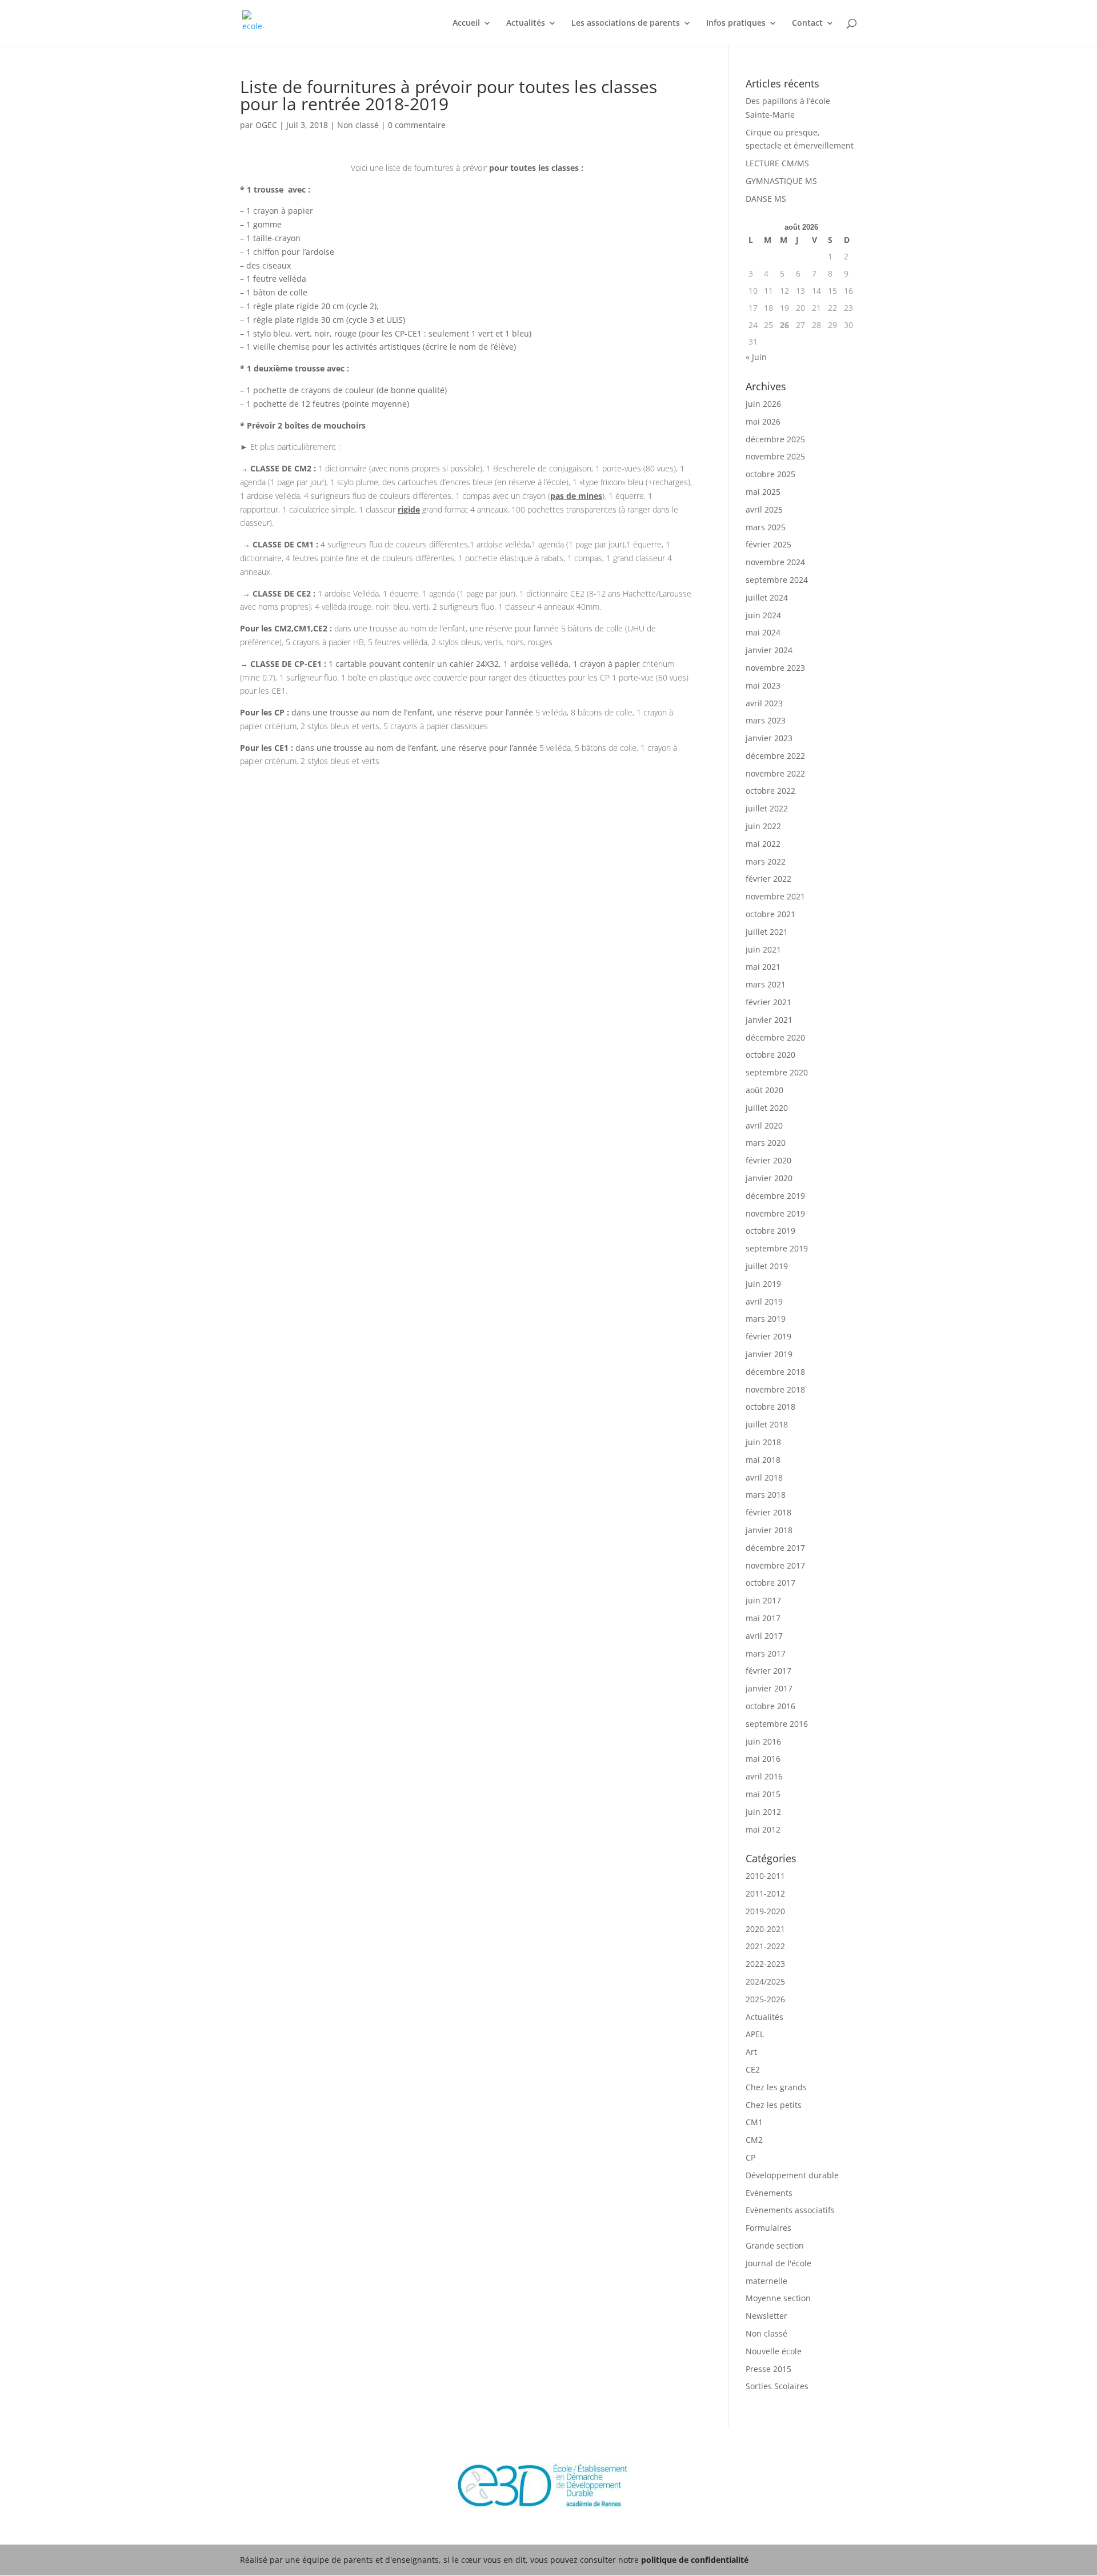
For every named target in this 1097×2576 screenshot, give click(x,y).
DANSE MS (766, 199)
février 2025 (768, 544)
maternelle (766, 2281)
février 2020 (768, 1160)
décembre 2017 (775, 1548)
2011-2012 (765, 1893)
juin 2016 (763, 1741)
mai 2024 (763, 632)
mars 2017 (766, 1653)
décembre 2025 (775, 439)
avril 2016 (764, 1776)
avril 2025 (764, 509)
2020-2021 (765, 1929)
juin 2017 (763, 1600)
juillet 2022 (767, 808)
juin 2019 (763, 1284)
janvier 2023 (769, 738)
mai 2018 (763, 1460)
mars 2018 (766, 1495)
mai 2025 (763, 492)
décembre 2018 (775, 1372)
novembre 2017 (775, 1565)
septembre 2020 (777, 1072)
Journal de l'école (778, 2263)
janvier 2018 (769, 1530)
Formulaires (768, 2228)
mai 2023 (763, 685)
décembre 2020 (775, 1037)
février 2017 (768, 1671)
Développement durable (792, 2175)
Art (751, 2052)
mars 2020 (766, 1143)
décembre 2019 (775, 1196)
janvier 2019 (769, 1354)
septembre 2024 (777, 580)
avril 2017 (764, 1636)
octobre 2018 (770, 1407)
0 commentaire (417, 125)
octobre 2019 (770, 1231)
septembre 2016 (777, 1724)
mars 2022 (766, 861)
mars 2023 (766, 720)
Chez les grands (776, 2087)
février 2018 (768, 1512)
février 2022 (768, 879)
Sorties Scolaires (777, 2386)
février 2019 (768, 1336)
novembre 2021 (775, 896)
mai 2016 (763, 1759)
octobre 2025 (770, 474)
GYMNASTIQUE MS (781, 181)
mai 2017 (763, 1618)
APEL (755, 2034)
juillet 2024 (767, 597)
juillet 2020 (767, 1108)
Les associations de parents (626, 23)
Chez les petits (774, 2105)
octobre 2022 (770, 791)
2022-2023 (765, 1964)
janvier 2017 (769, 1688)
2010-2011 (765, 1876)
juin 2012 (763, 1812)
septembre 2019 (777, 1248)
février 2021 (768, 1002)
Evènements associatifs (790, 2210)
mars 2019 (766, 1319)
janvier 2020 (769, 1178)
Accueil (466, 23)
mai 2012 (763, 1829)
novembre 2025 (775, 456)
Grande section (775, 2245)
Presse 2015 (768, 2369)
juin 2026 (763, 404)
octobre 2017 (770, 1583)
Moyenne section (778, 2298)
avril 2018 (764, 1477)
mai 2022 (763, 844)
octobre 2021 (770, 914)
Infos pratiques (736, 23)
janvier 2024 (769, 650)
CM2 (754, 2140)
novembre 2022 (775, 773)
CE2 (753, 2069)
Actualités (526, 23)
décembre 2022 (775, 756)
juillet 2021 (767, 932)
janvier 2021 (769, 1020)
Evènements (769, 2193)
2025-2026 (765, 1999)
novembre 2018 (775, 1389)
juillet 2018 (767, 1424)
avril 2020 (764, 1125)
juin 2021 (763, 949)
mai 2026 (763, 421)
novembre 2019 (775, 1213)
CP (750, 2157)
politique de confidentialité (695, 2560)
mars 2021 (766, 984)
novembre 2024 (775, 562)
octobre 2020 (770, 1055)
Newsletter (766, 2316)
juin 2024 (763, 615)
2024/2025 (765, 1981)
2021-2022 (765, 1946)
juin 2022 (763, 826)
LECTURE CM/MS (777, 163)
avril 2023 (764, 703)
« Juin (756, 357)
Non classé (358, 125)
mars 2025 (766, 527)
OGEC (266, 125)
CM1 (754, 2122)
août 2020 (764, 1090)
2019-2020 (765, 1911)
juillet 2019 (767, 1266)
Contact (807, 23)
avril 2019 (764, 1301)
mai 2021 (763, 967)
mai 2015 (763, 1794)
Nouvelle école (774, 2351)
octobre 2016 (770, 1706)
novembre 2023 (775, 668)
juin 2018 (763, 1442)
